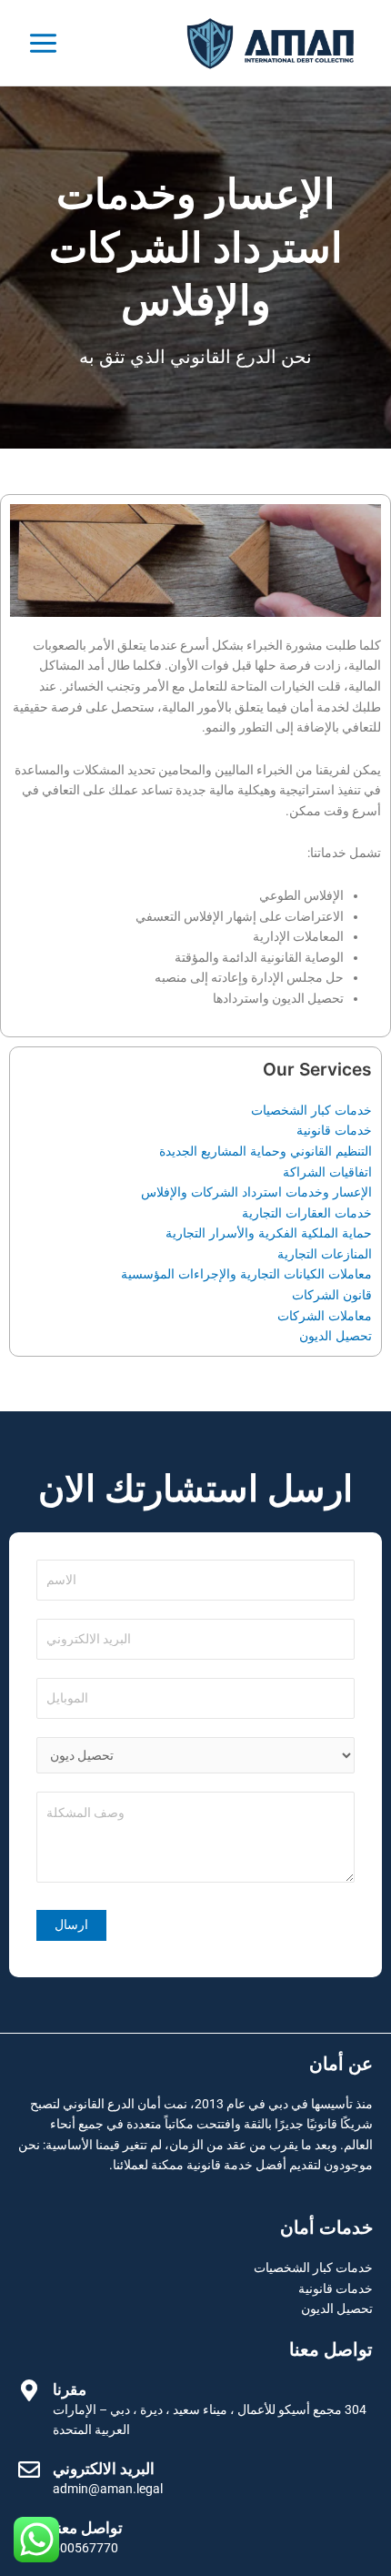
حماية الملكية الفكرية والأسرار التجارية (269, 1233)
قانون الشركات (332, 1295)
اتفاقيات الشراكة (327, 1172)
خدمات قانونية (334, 1130)
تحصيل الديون (336, 1336)
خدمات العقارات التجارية (307, 1213)
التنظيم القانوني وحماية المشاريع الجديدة (266, 1151)
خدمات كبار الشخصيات (311, 1110)
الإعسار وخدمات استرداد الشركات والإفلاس (256, 1192)
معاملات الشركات (325, 1316)
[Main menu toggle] (44, 43)
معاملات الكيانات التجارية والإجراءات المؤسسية (246, 1274)
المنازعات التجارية (325, 1254)
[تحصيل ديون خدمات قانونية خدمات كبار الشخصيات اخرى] (195, 1756)
